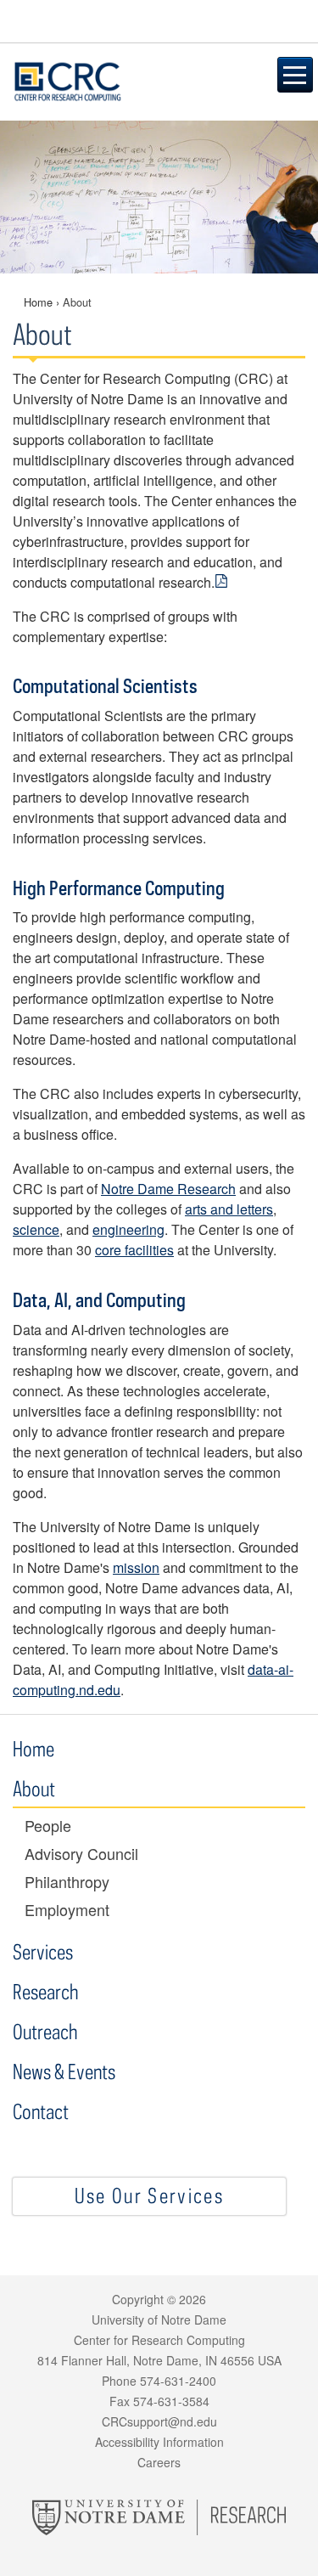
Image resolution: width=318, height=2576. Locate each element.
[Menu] (295, 75)
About (36, 1788)
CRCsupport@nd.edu (159, 2421)
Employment (67, 1910)
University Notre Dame (159, 21)
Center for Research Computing (130, 82)
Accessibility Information (159, 2442)
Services (43, 1951)
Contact (41, 2111)
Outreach (45, 2031)
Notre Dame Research (168, 1189)
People (48, 1826)
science (36, 1229)
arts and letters (229, 1209)
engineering (128, 1229)
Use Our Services (149, 2195)
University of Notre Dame (159, 2320)
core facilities (134, 1250)
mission (136, 1567)
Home (38, 302)
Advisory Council (81, 1854)
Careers (159, 2462)
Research (45, 1991)
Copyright (138, 2299)
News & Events (64, 2071)
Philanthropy (67, 1882)
